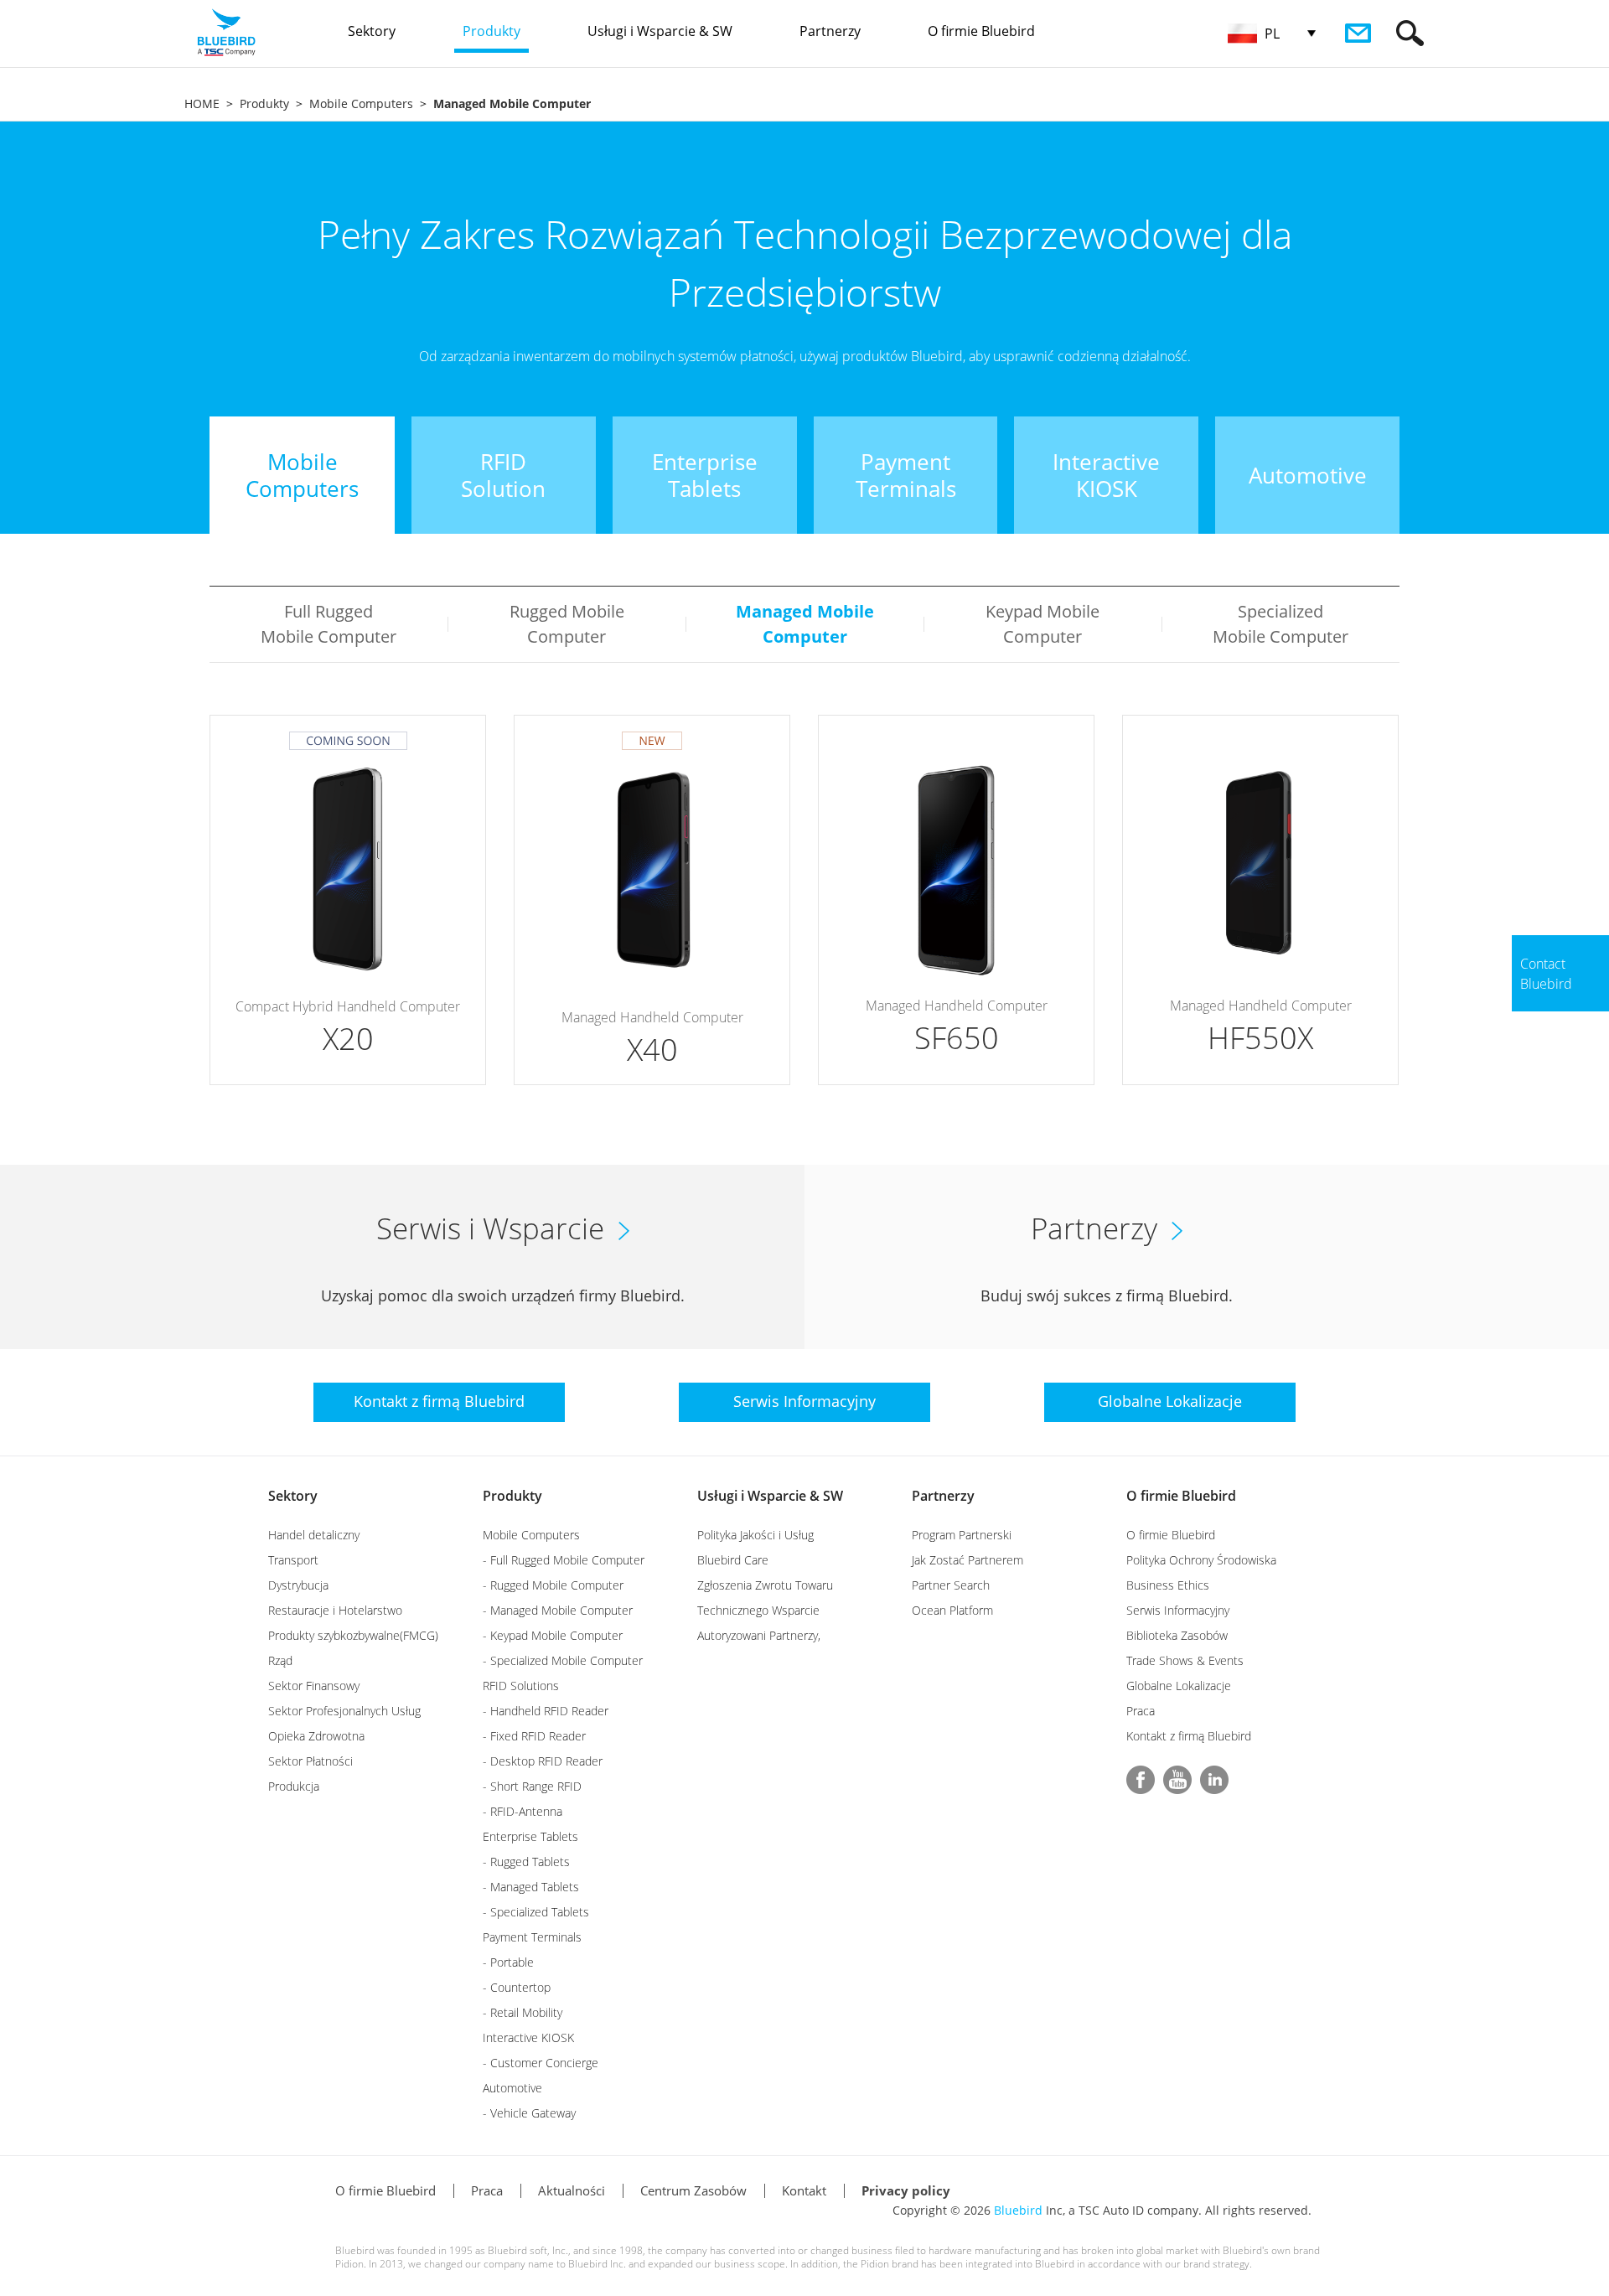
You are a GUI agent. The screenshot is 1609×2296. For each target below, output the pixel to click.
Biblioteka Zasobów (1177, 1635)
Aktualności (572, 2190)
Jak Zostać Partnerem (967, 1560)
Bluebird (1018, 2210)
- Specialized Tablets (536, 1912)
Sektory (293, 1496)
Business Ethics (1168, 1585)
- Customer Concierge (541, 2063)
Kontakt (804, 2190)
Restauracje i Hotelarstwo (335, 1610)
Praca (1141, 1711)
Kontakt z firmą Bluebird (1189, 1736)
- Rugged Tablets (526, 1862)
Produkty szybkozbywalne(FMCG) (353, 1635)
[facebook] (1141, 1780)
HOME (202, 103)
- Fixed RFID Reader (534, 1736)
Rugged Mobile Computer (567, 624)
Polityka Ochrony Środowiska (1201, 1560)
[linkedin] (1214, 1780)
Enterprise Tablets (530, 1836)
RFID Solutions (521, 1686)
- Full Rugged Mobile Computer (564, 1560)
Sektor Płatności (310, 1761)
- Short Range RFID (532, 1786)
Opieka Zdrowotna (316, 1736)
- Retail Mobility (523, 2012)
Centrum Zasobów (693, 2190)
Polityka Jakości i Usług (755, 1535)
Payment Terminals (532, 1937)
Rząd (280, 1660)
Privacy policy (906, 2190)
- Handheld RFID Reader (546, 1711)
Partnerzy (943, 1496)
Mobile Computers (361, 103)
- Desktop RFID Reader (543, 1761)
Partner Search (951, 1585)
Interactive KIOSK (528, 2037)
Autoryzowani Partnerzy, (759, 1635)
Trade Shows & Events (1185, 1660)
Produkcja (294, 1786)
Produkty (264, 103)
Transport (293, 1560)
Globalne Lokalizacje (1179, 1686)
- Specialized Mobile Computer (563, 1660)
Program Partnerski (962, 1535)
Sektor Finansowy (314, 1686)
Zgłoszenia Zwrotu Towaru (765, 1585)
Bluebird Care (733, 1560)
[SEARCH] (1410, 33)
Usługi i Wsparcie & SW (770, 1496)
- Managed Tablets (531, 1887)
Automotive (512, 2088)
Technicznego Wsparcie (758, 1610)
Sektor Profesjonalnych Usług (344, 1711)
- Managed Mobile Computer (558, 1610)
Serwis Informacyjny (1178, 1610)
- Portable (508, 1962)
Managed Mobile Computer (805, 624)
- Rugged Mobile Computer (553, 1585)
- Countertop (517, 1987)
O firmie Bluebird (1181, 1496)
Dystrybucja (298, 1585)
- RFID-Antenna (523, 1811)
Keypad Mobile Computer (1042, 624)
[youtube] (1177, 1780)
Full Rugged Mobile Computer (329, 624)
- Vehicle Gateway (529, 2113)
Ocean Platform (952, 1610)
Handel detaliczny (314, 1535)
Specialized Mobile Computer (1280, 624)
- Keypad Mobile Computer (553, 1635)
